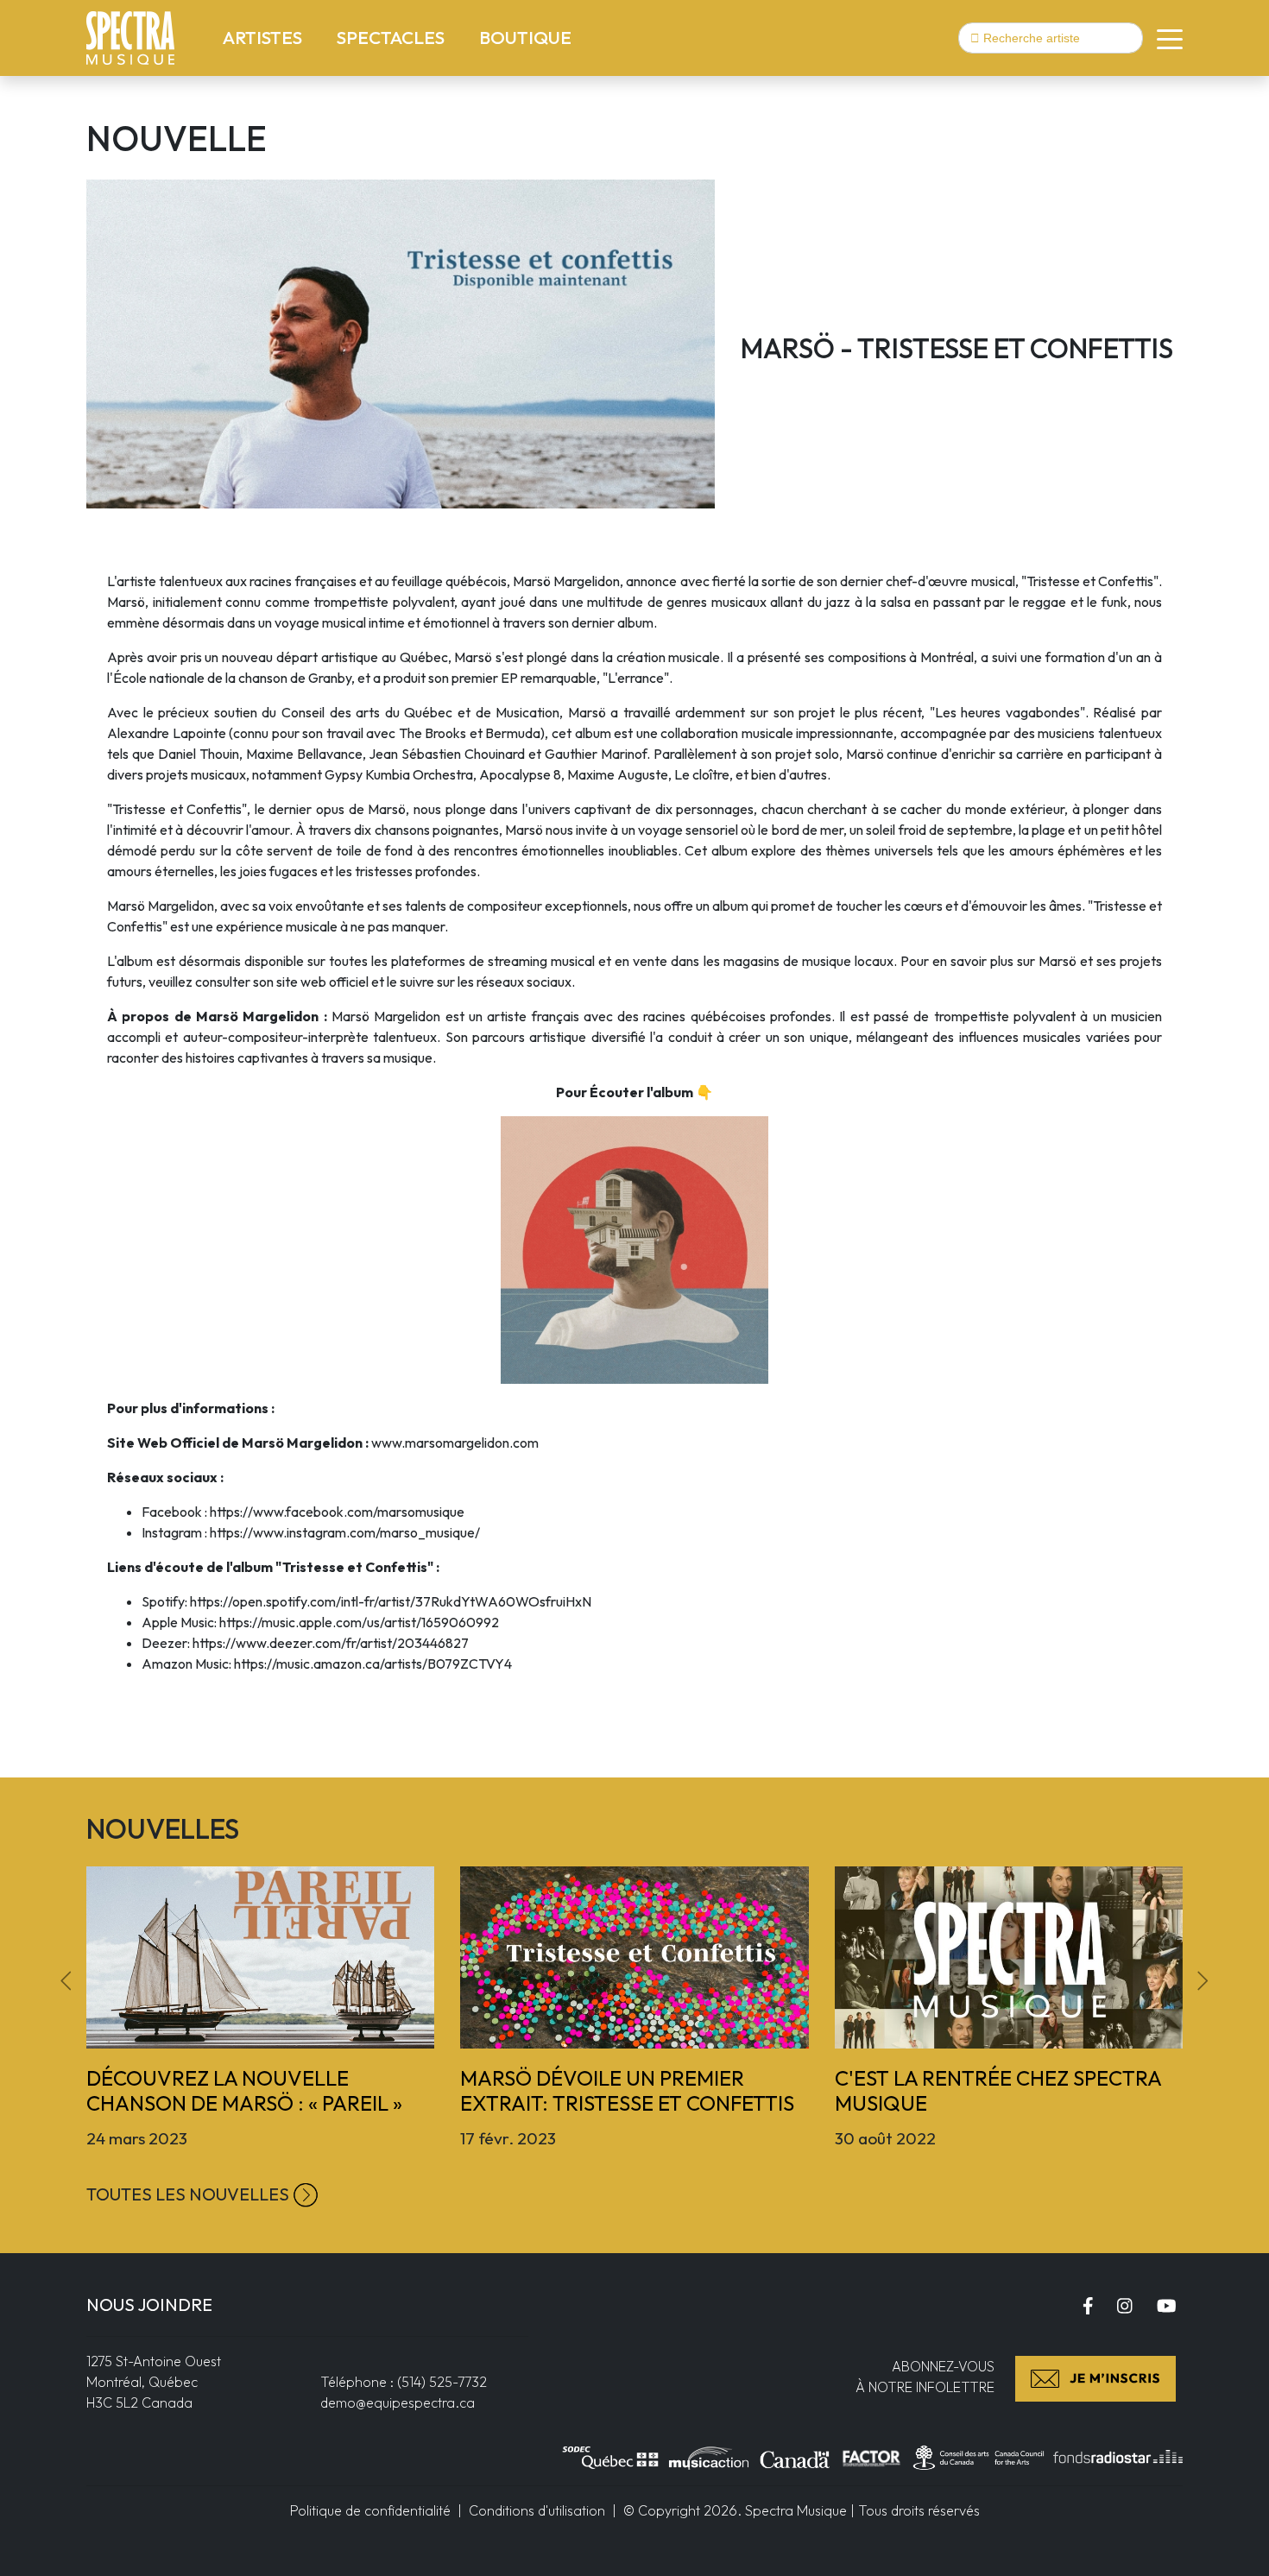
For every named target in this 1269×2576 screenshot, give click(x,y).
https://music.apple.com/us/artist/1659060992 (359, 1622)
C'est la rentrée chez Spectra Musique (998, 2090)
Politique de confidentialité (370, 2510)
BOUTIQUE (525, 37)
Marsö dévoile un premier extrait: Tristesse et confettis (627, 2090)
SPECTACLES (394, 37)
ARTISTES (266, 37)
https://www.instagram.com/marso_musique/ (345, 1532)
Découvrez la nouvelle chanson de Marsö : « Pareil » (244, 2090)
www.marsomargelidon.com (455, 1443)
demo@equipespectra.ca (398, 2402)
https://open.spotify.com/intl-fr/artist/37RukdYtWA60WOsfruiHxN (391, 1601)
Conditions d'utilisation (537, 2510)
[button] (1163, 38)
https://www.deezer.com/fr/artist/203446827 (331, 1643)
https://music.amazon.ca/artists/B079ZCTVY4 (373, 1664)
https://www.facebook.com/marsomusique (337, 1512)
